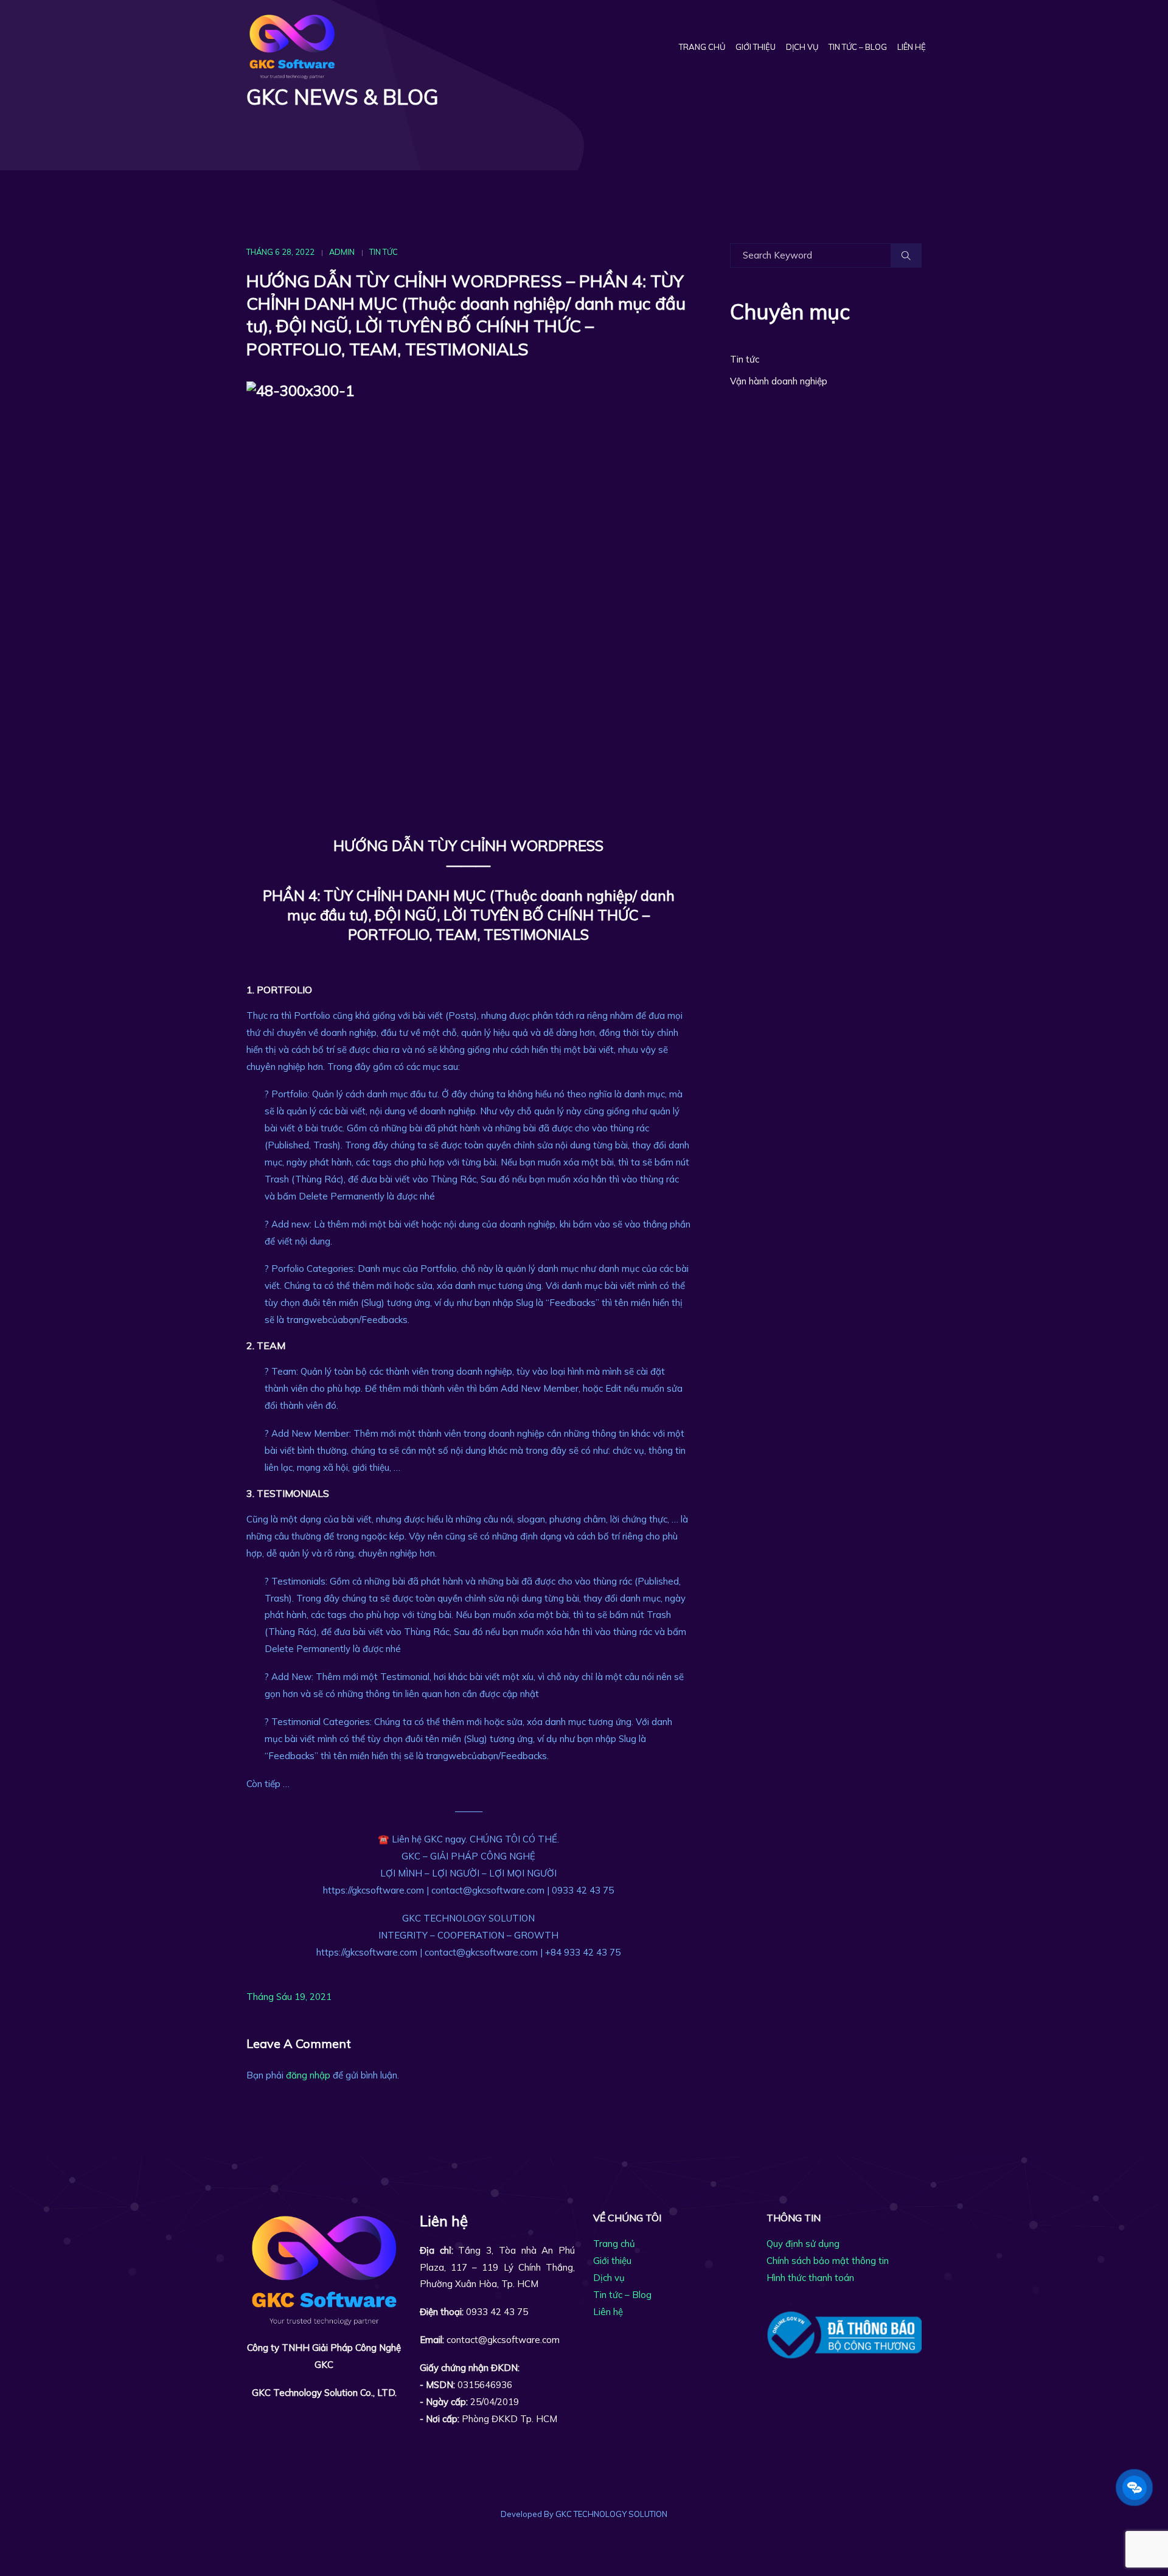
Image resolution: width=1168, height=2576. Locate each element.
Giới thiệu (756, 47)
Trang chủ (702, 47)
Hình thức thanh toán (810, 2278)
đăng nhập (308, 2075)
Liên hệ (912, 47)
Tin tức (384, 252)
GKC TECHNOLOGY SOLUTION (611, 2514)
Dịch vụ (802, 47)
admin (342, 252)
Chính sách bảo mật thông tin (828, 2261)
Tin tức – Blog (858, 47)
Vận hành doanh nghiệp (779, 381)
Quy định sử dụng (803, 2244)
